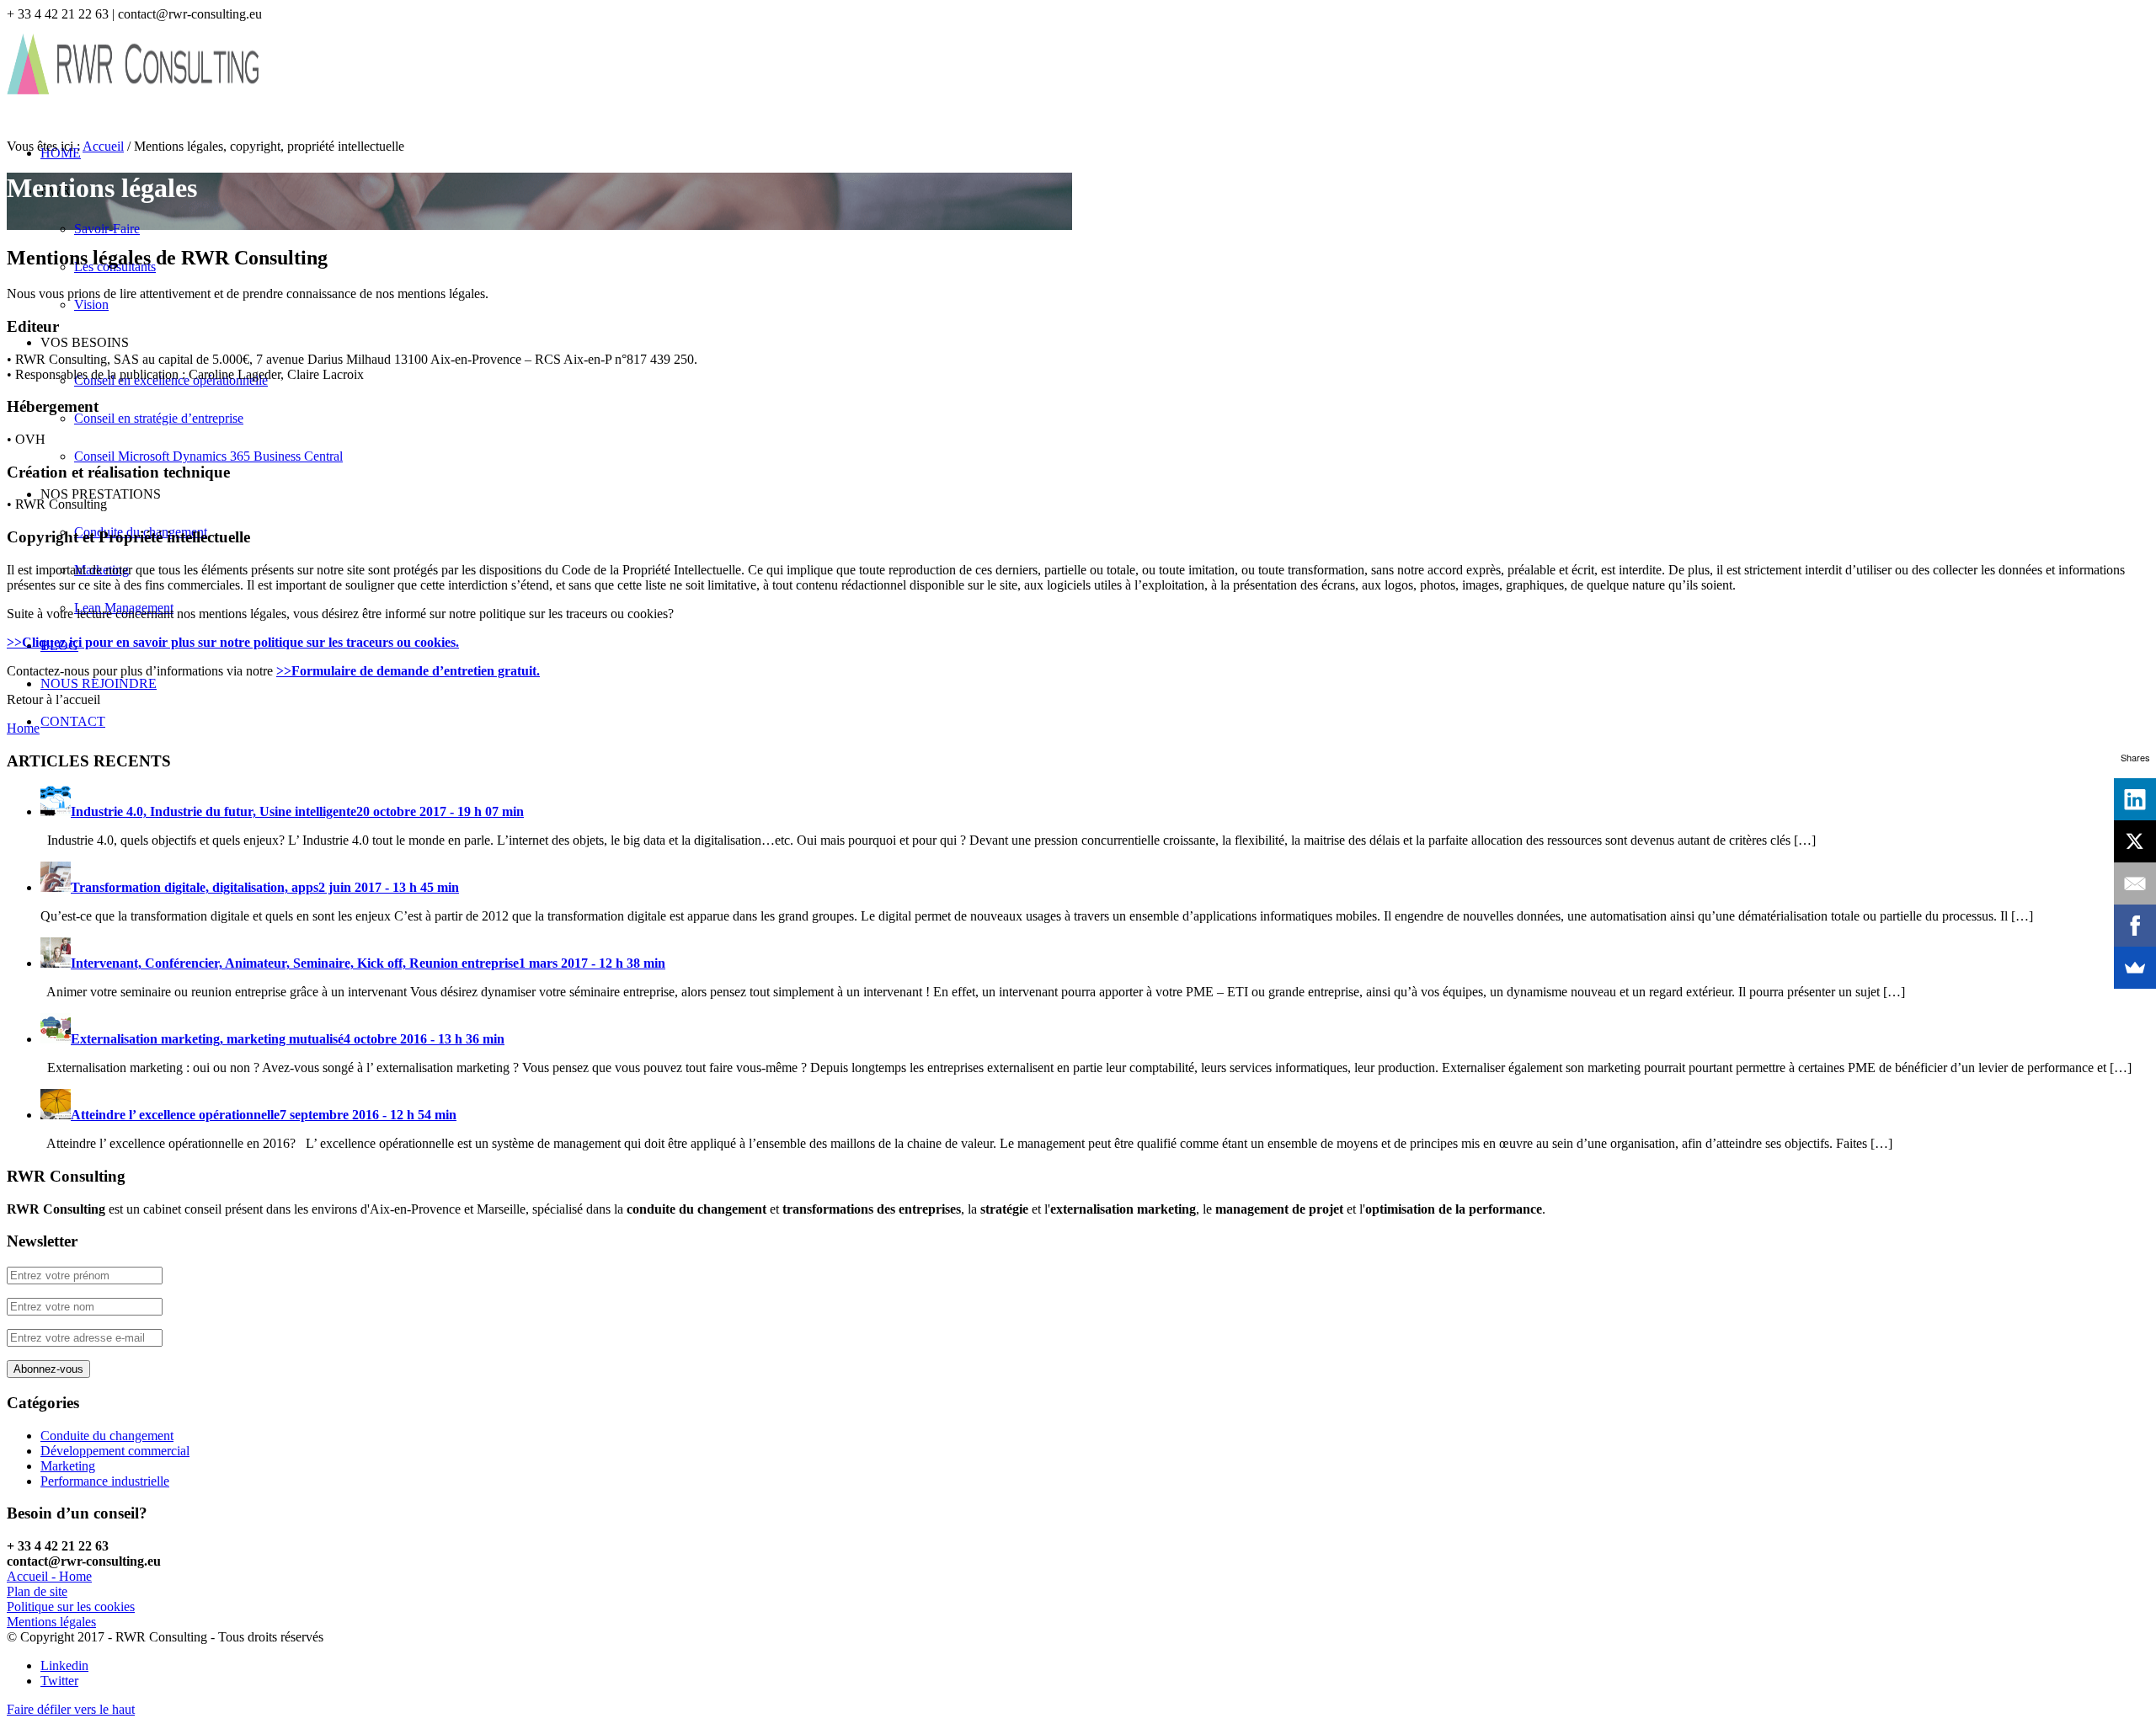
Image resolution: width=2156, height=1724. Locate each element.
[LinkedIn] (2135, 799)
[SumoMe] (2135, 968)
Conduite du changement (107, 1436)
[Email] (2135, 883)
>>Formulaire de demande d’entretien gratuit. (408, 671)
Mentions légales (51, 1622)
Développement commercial (115, 1451)
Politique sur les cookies (71, 1607)
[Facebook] (2135, 926)
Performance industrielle (105, 1481)
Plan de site (37, 1591)
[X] (2135, 841)
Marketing (68, 1466)
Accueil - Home (49, 1576)
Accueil (103, 146)
